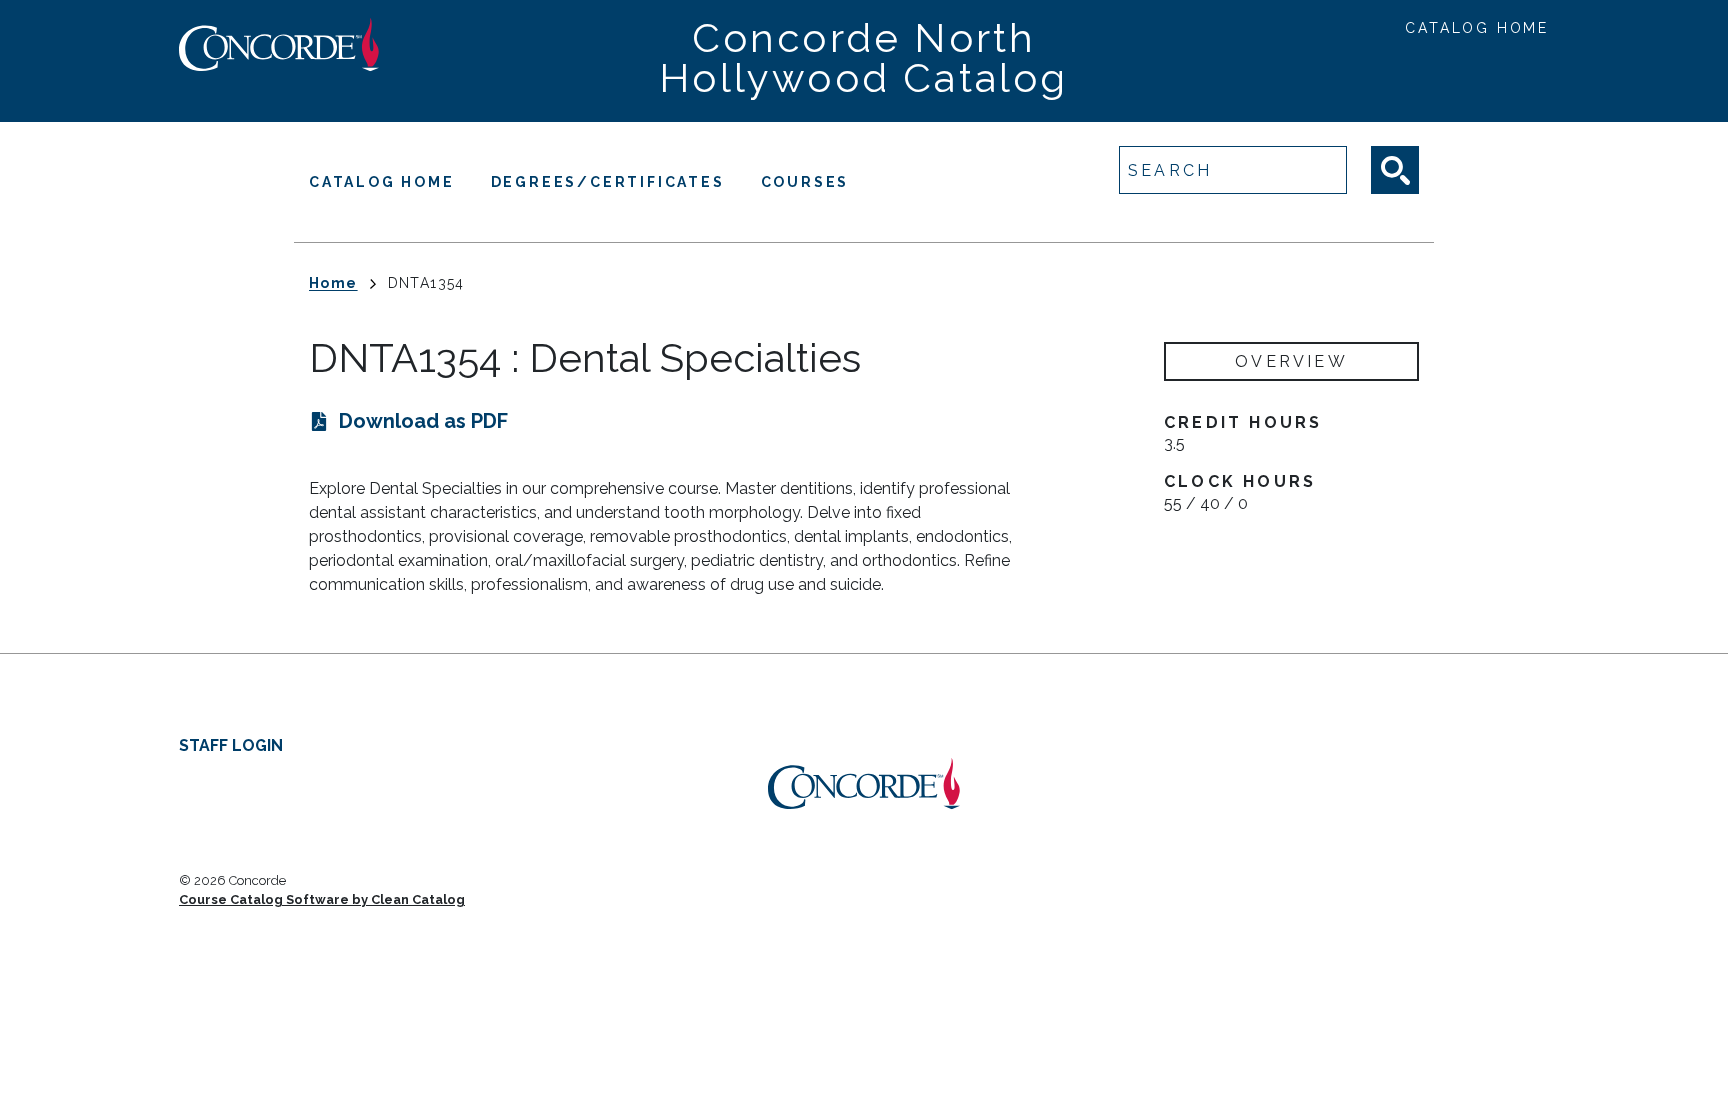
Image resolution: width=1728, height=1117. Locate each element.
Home (333, 283)
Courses (805, 182)
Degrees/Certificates (608, 182)
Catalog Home (1477, 28)
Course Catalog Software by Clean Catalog (322, 899)
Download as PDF (423, 421)
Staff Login (231, 745)
